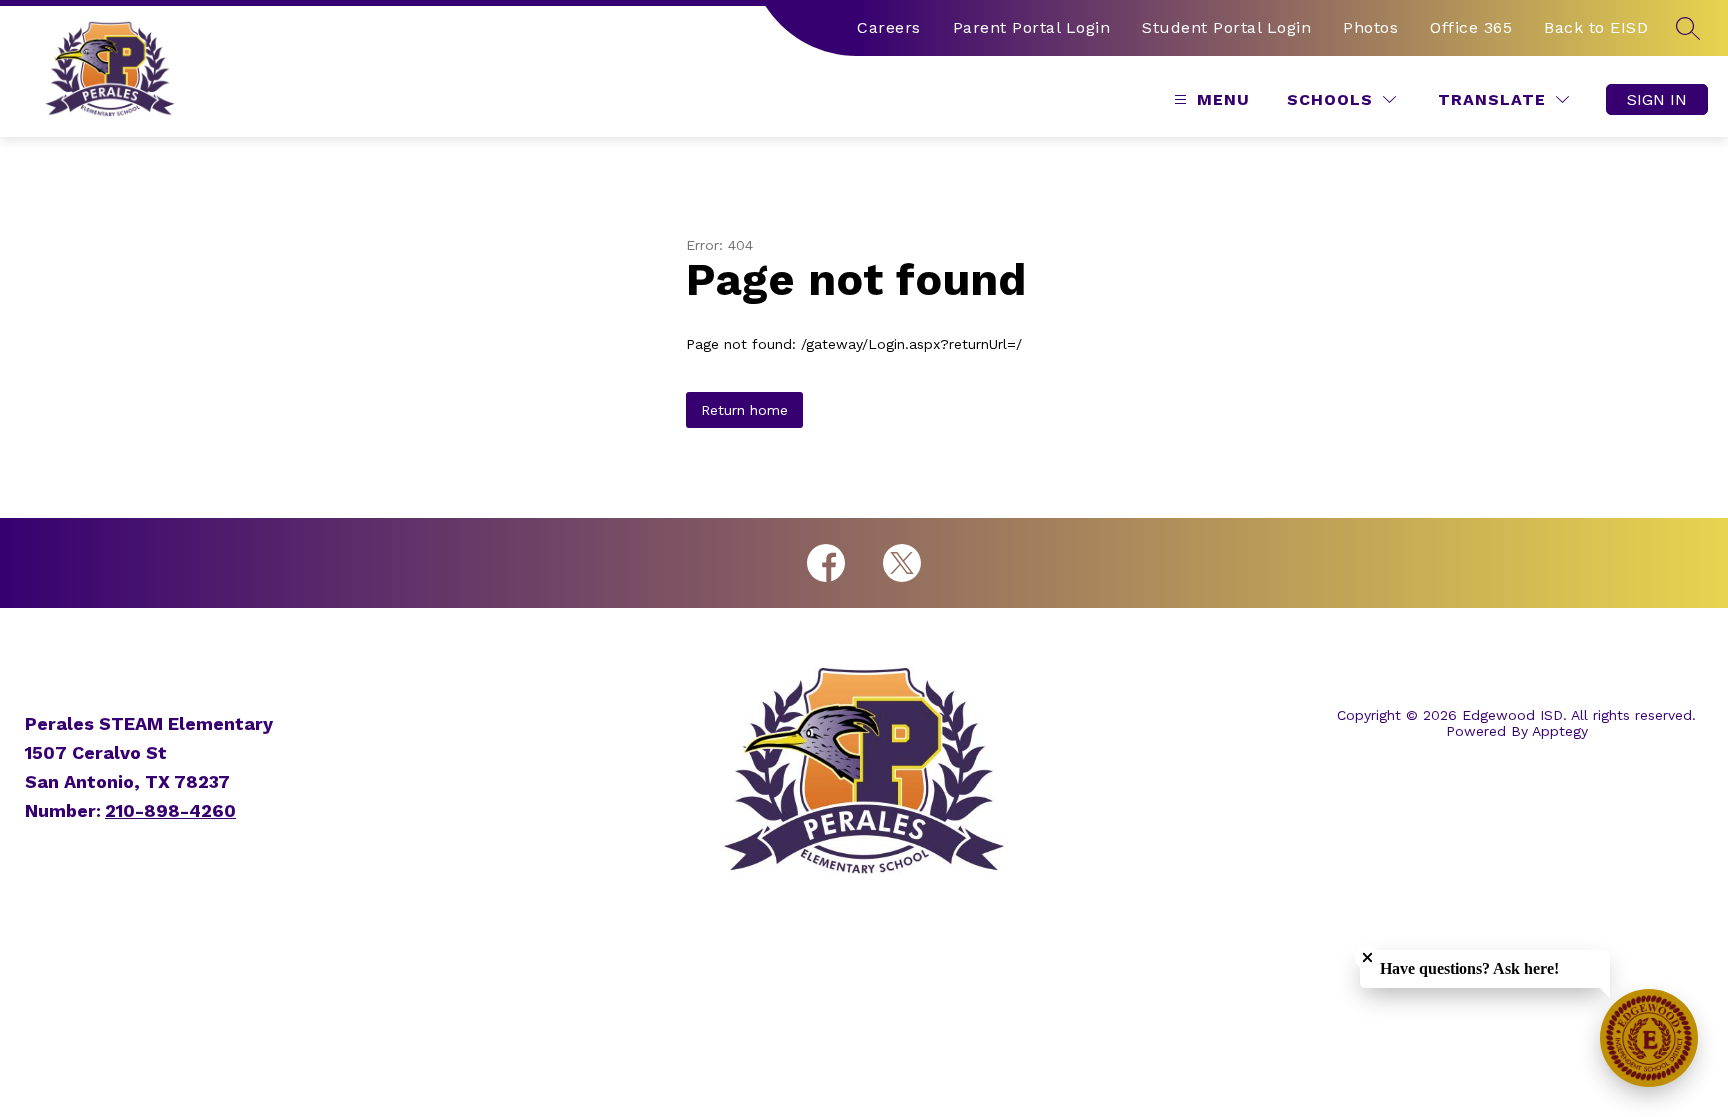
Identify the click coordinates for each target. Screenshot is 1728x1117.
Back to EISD (1596, 27)
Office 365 (1471, 27)
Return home (744, 410)
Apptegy (1560, 731)
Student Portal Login (1226, 27)
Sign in (1657, 99)
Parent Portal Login (1032, 27)
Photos (1370, 27)
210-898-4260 (170, 810)
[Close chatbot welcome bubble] (1367, 957)
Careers (889, 27)
